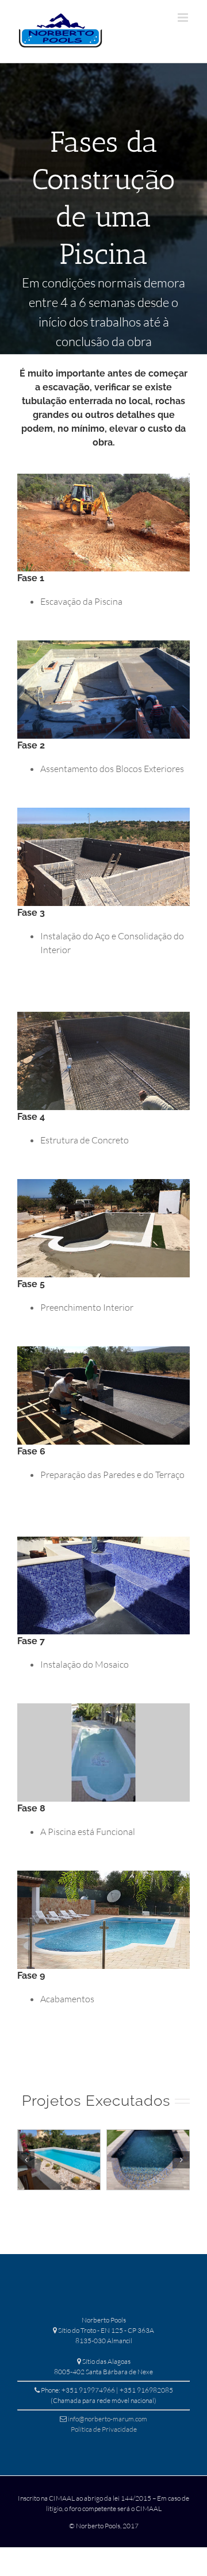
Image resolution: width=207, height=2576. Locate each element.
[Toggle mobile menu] (184, 18)
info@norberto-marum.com (108, 2419)
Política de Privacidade (104, 2429)
